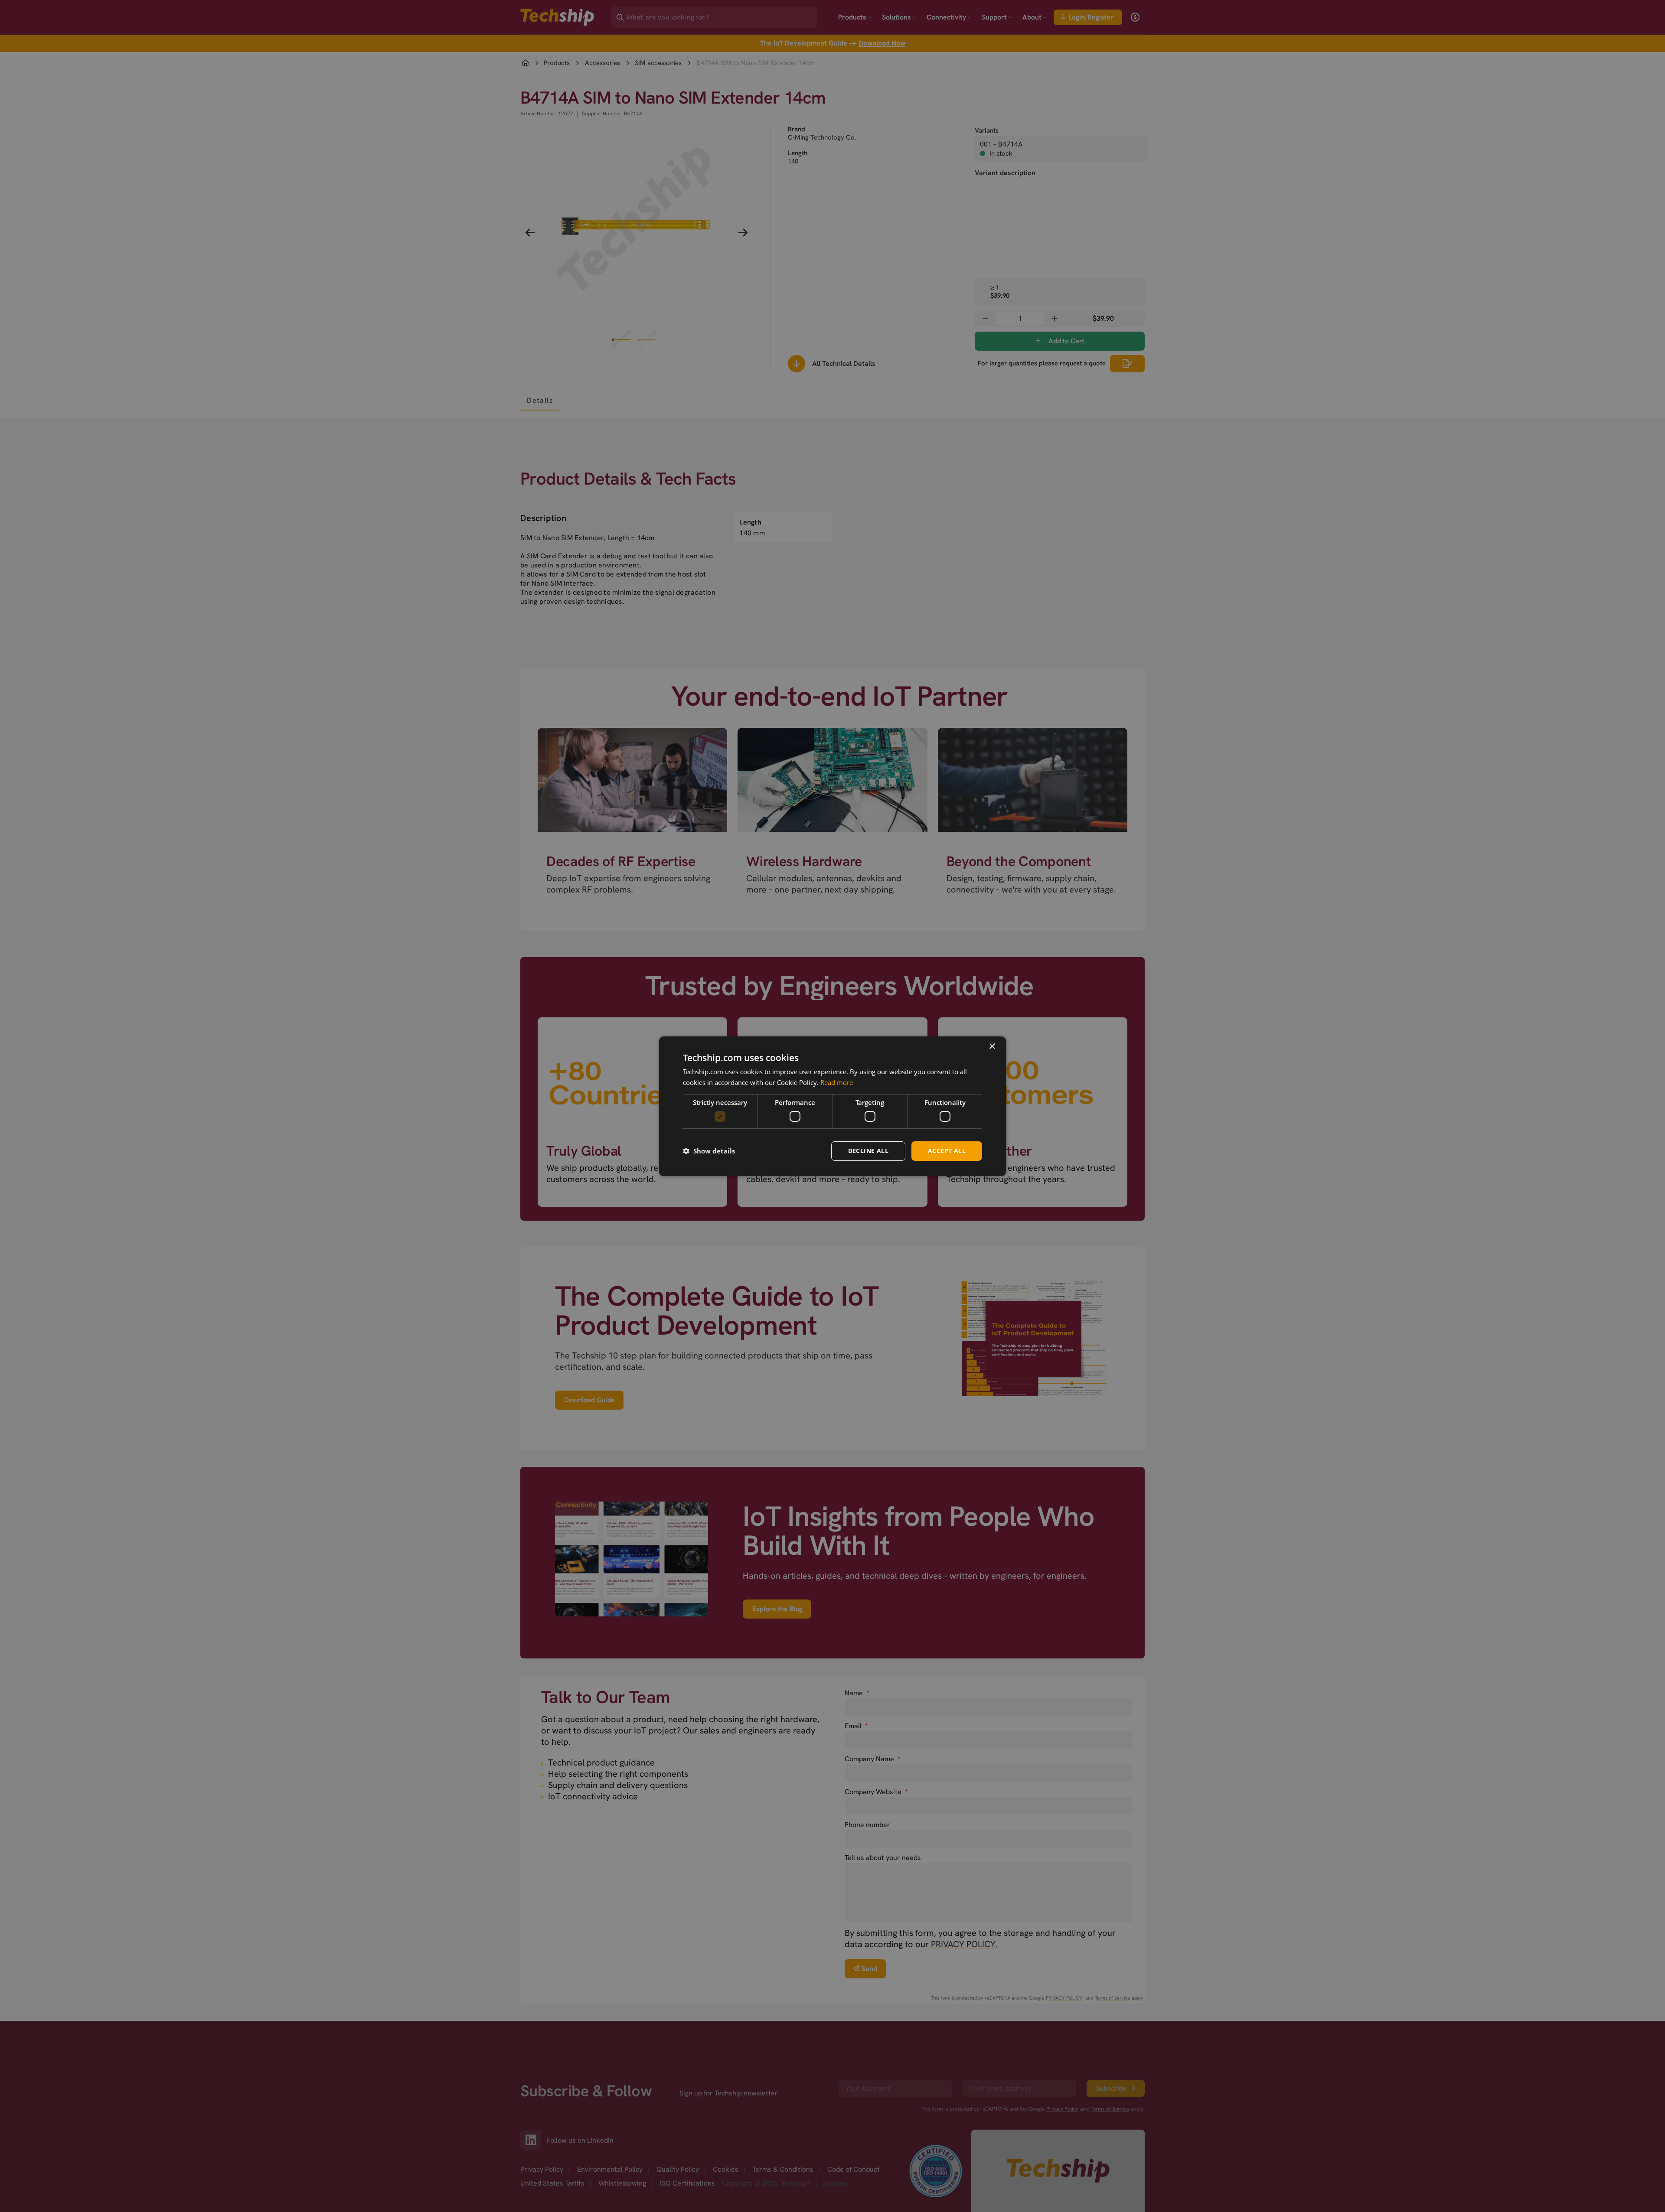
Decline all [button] (868, 1151)
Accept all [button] (947, 1151)
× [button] (992, 1046)
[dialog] (832, 1106)
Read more (837, 1082)
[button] (709, 1151)
